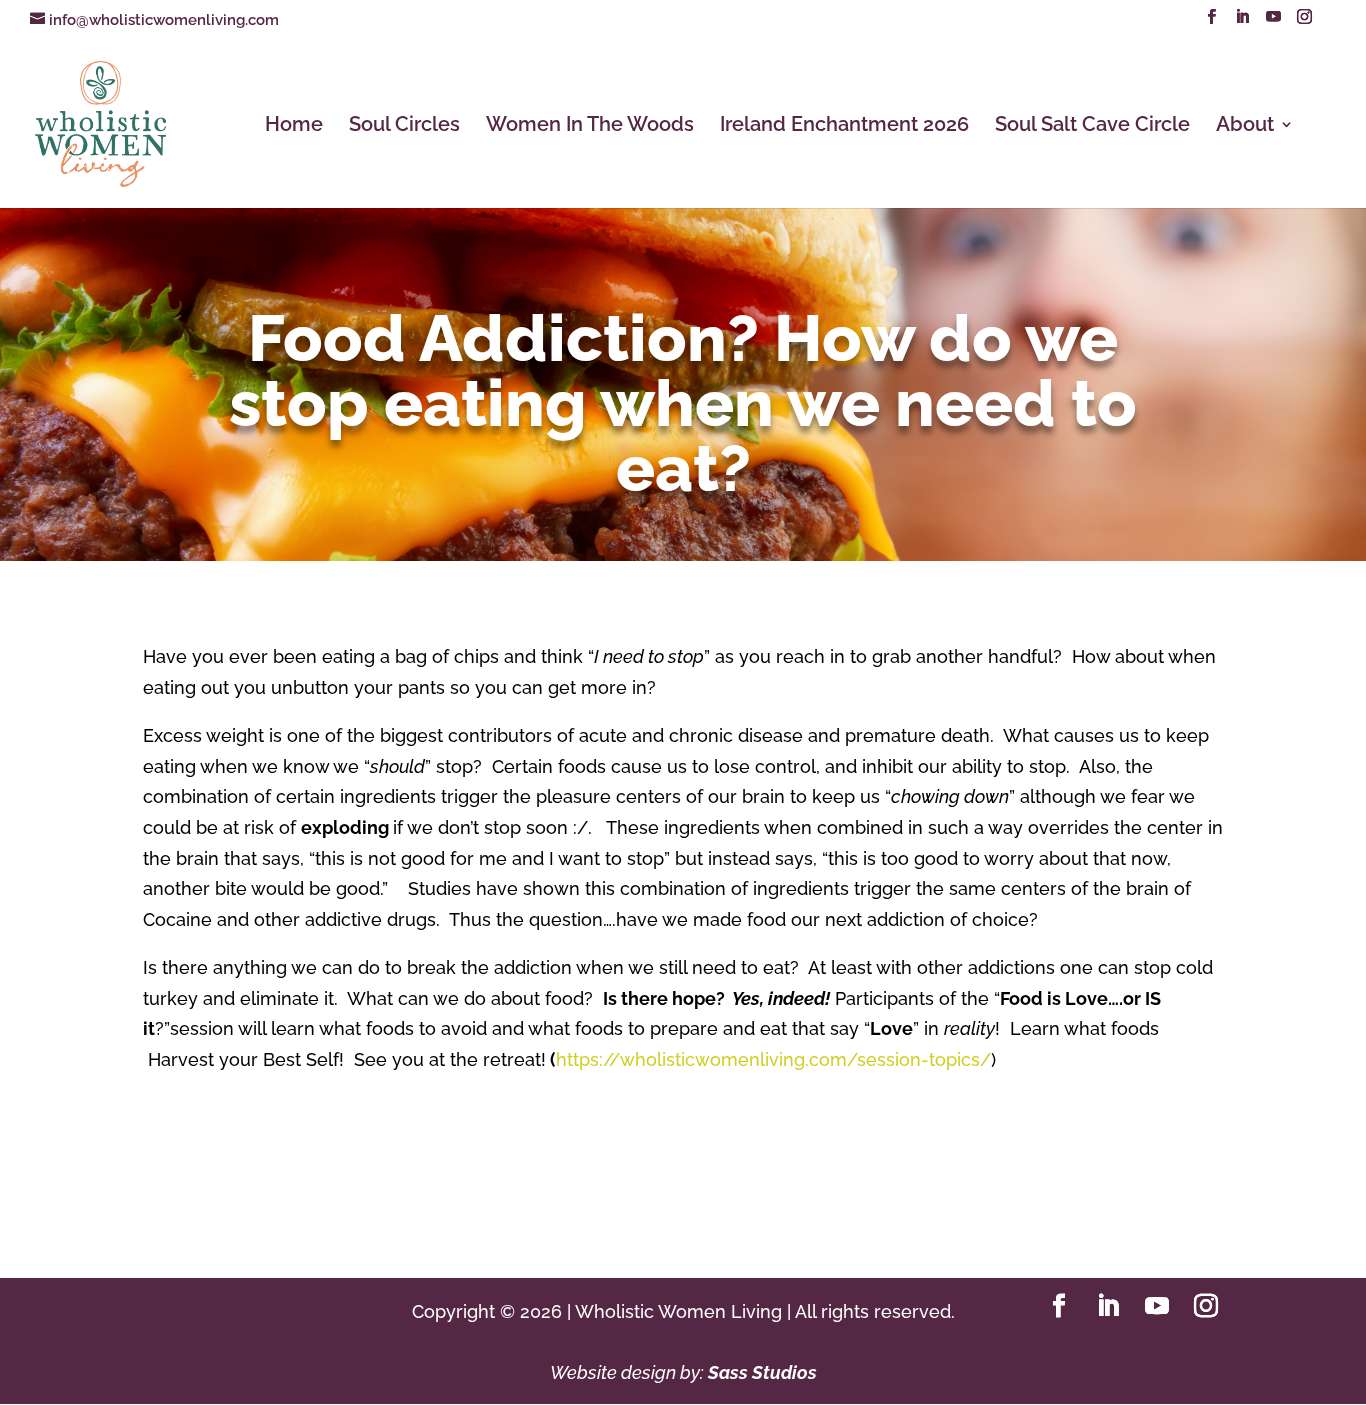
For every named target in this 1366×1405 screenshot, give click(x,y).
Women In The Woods (590, 126)
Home (294, 126)
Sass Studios (762, 1372)
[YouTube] (1273, 22)
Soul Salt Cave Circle (1092, 126)
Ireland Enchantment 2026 (844, 126)
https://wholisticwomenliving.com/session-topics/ (773, 1059)
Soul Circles (404, 126)
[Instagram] (1304, 22)
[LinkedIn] (1242, 22)
